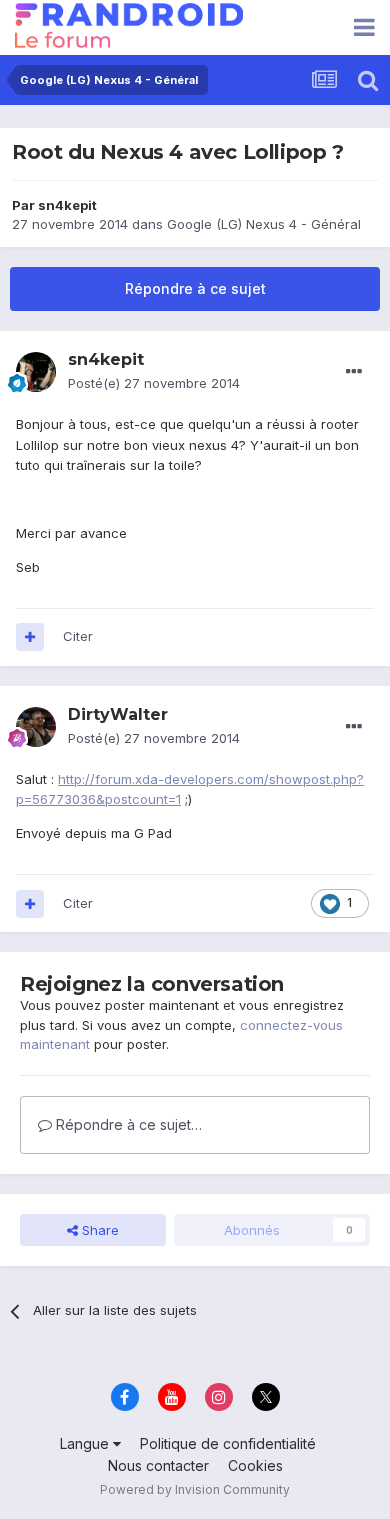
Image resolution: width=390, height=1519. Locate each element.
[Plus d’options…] (354, 372)
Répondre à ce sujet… (127, 1124)
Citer (78, 636)
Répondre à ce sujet (195, 288)
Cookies (255, 1465)
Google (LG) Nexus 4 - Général (264, 224)
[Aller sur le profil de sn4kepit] (36, 372)
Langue (86, 1443)
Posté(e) (154, 383)
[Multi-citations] (30, 637)
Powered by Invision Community (195, 1489)
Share (98, 1230)
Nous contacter (158, 1465)
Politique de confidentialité (228, 1443)
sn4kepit (67, 205)
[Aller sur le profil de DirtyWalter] (36, 727)
